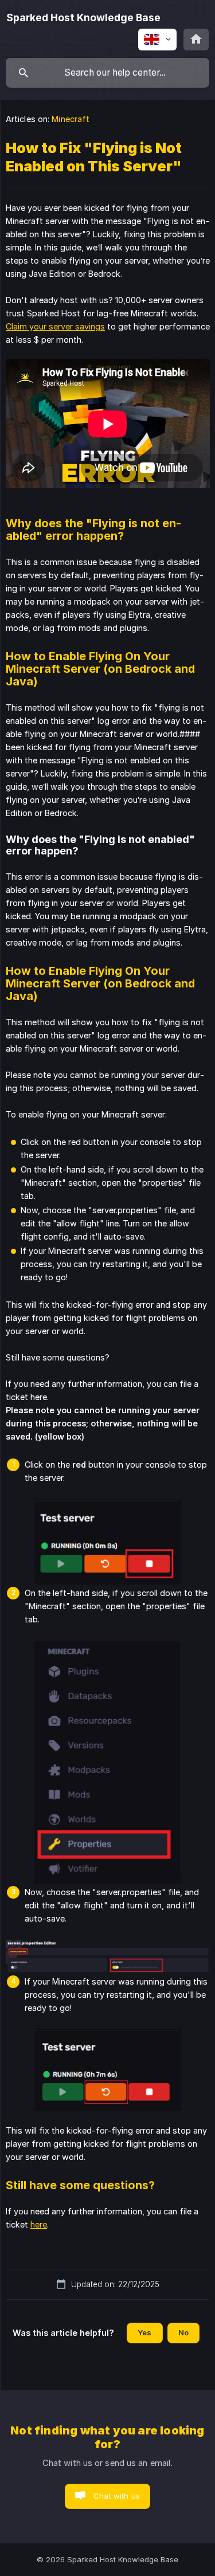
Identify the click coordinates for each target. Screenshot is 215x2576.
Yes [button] (144, 2332)
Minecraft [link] (71, 119)
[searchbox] (107, 73)
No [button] (183, 2332)
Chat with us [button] (117, 2496)
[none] (83, 18)
